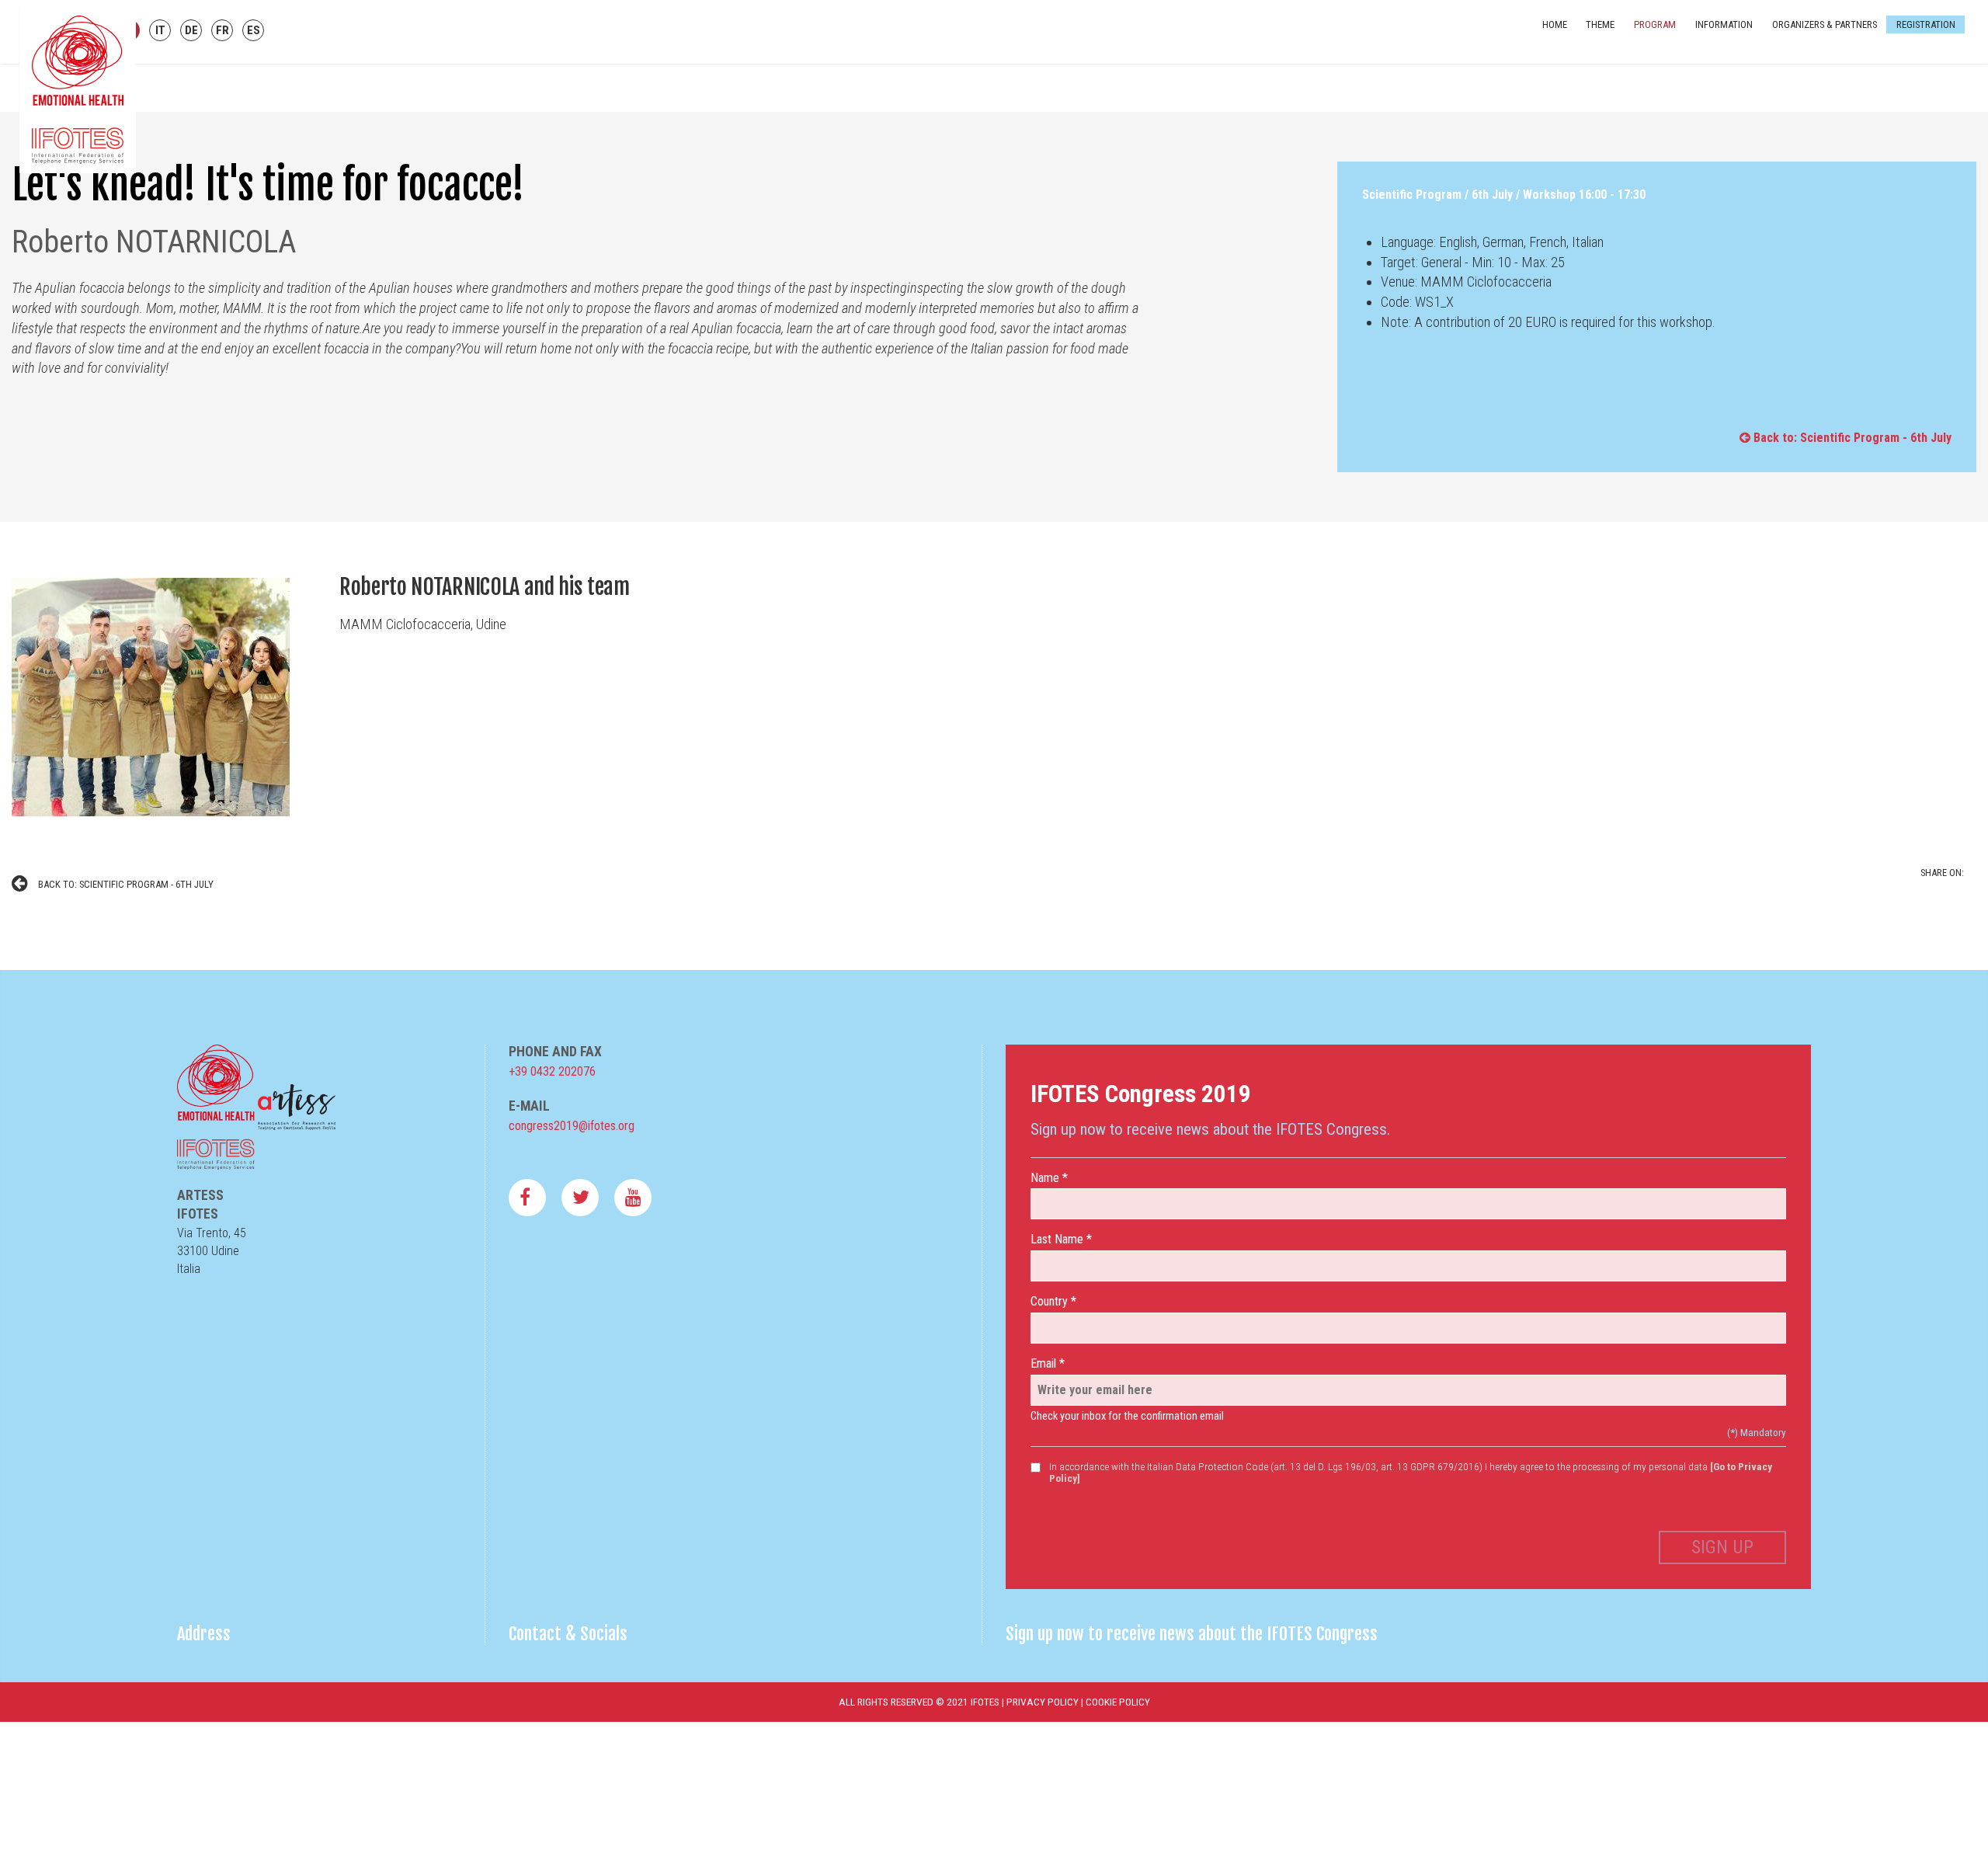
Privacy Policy (1043, 1702)
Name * (1049, 1178)
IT (160, 30)
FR (222, 30)
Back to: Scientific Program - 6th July (1851, 438)
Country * (1053, 1301)
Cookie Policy (1118, 1702)
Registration (1913, 31)
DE (191, 30)
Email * (1048, 1363)
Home (1541, 31)
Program (1642, 31)
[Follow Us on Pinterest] (580, 1198)
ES (254, 30)
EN (129, 30)
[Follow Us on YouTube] (633, 1198)
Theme (1587, 31)
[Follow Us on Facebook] (527, 1198)
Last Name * (1061, 1239)
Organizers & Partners (1811, 31)
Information (1711, 31)
